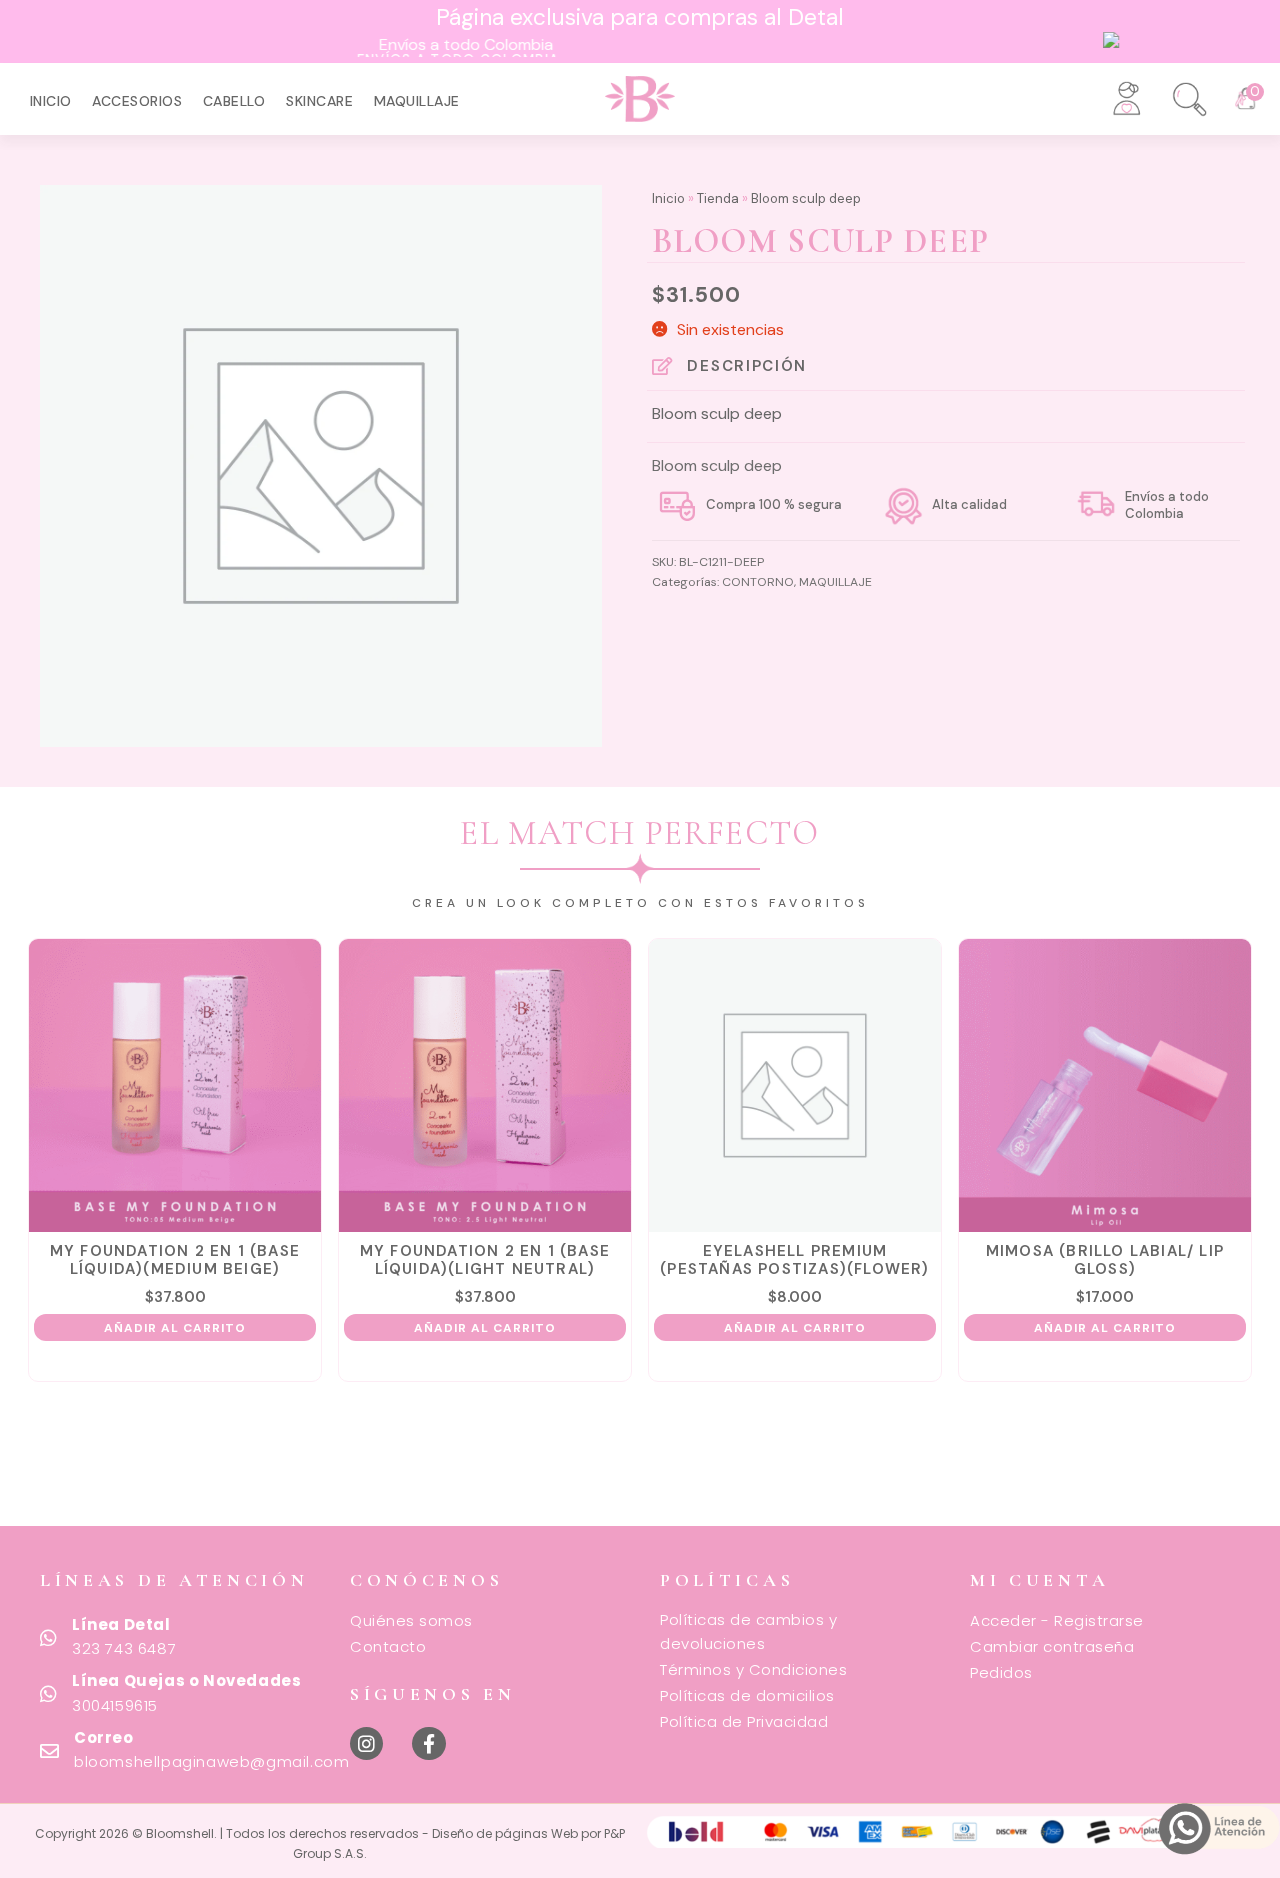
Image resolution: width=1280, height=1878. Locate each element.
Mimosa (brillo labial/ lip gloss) (1105, 1260)
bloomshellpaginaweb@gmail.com (211, 1761)
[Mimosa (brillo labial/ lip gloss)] (1105, 1085)
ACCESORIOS (137, 101)
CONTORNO (758, 582)
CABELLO (234, 101)
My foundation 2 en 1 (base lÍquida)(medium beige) (175, 1260)
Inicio (51, 101)
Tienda (718, 198)
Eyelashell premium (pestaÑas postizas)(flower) (794, 1260)
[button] (1177, 92)
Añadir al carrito (175, 1328)
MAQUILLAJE (417, 101)
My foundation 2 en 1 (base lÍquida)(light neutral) (485, 1260)
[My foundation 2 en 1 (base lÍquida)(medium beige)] (175, 1085)
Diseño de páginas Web (506, 1833)
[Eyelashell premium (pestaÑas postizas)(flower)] (795, 1085)
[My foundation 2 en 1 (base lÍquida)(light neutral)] (485, 1085)
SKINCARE (319, 101)
